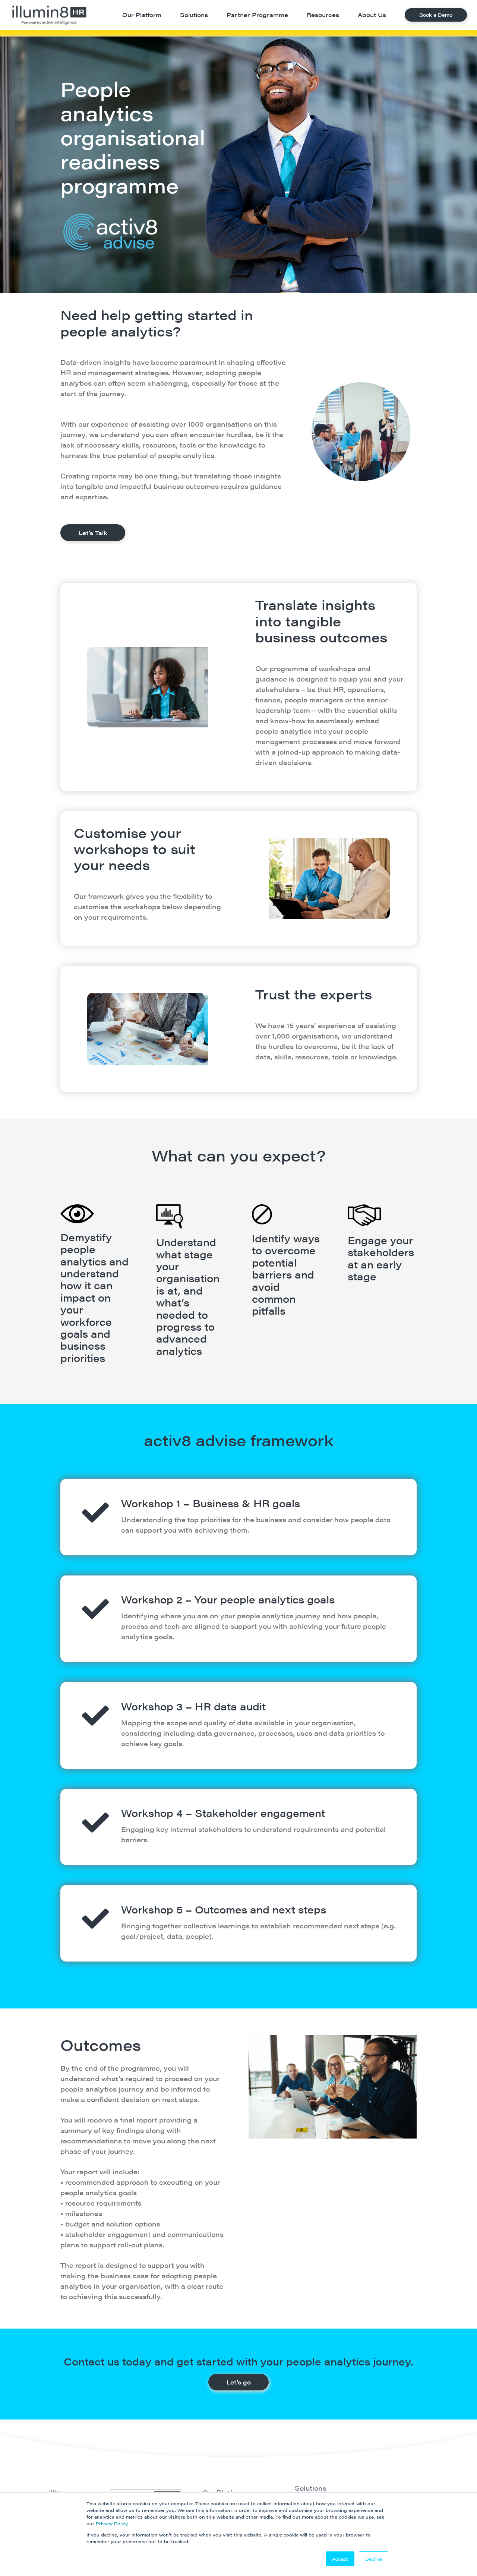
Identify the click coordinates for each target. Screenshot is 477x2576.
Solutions (311, 2488)
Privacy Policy (112, 2523)
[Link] (49, 15)
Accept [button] (340, 2559)
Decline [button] (374, 2559)
